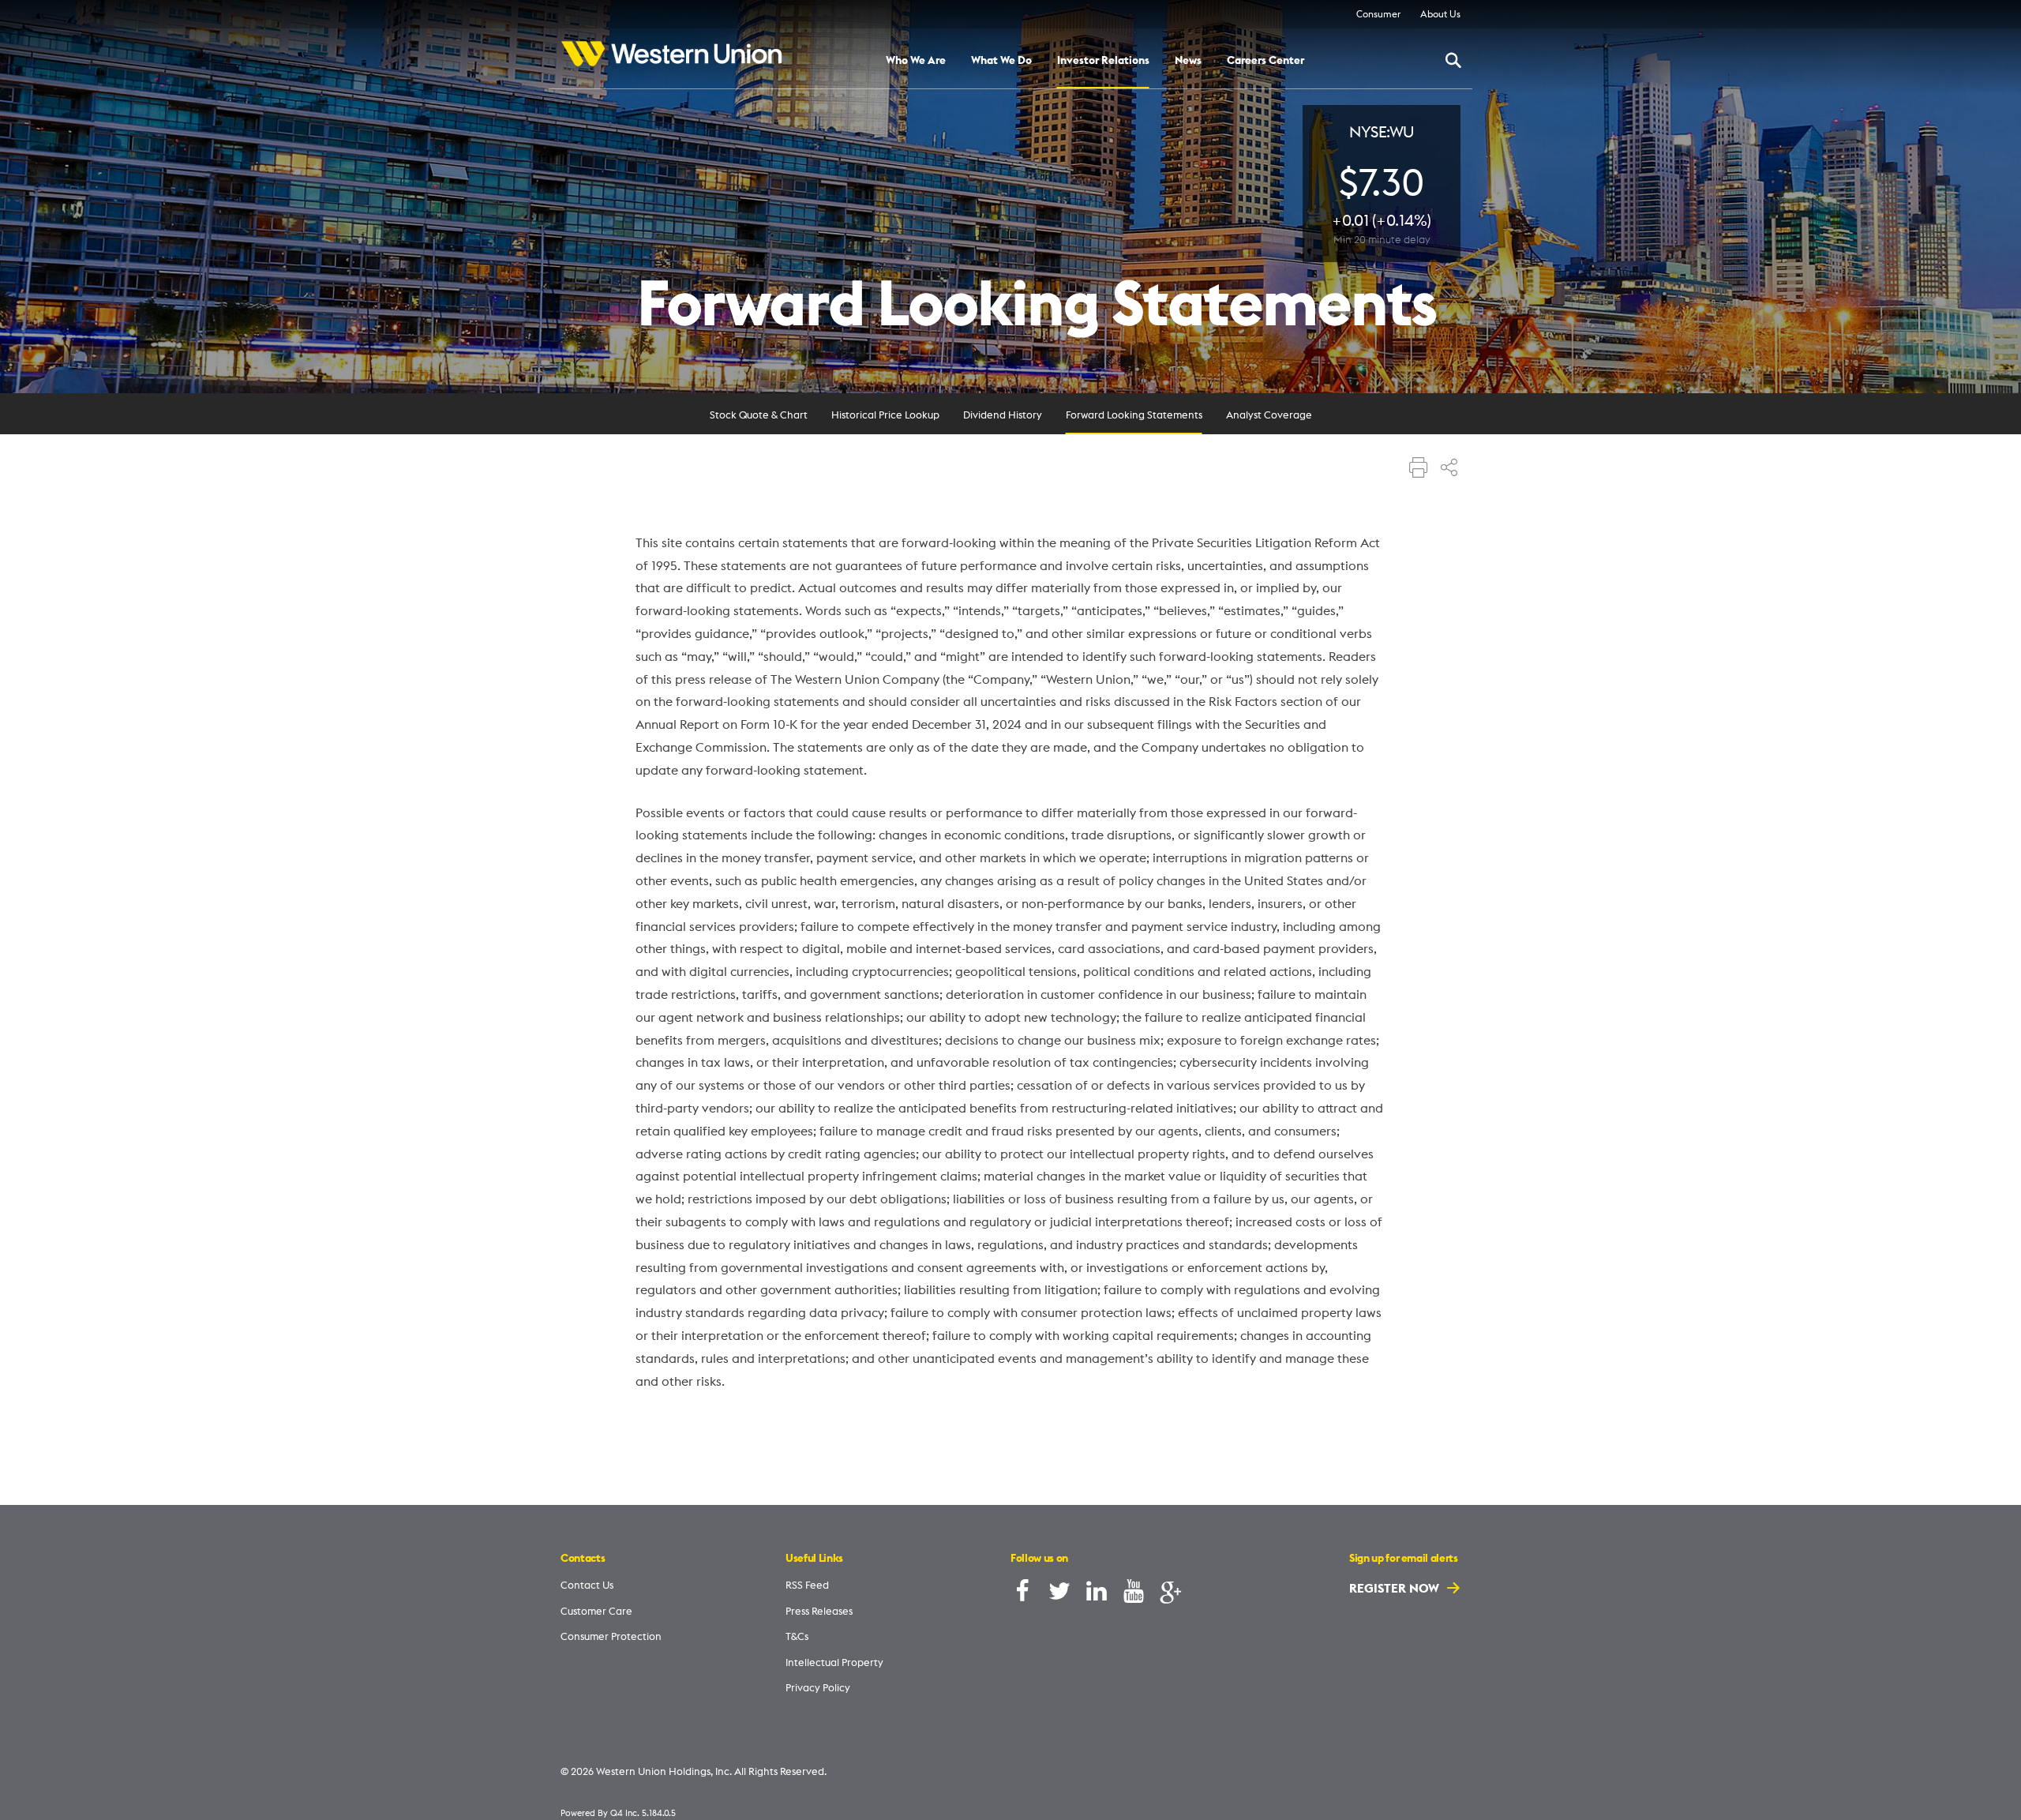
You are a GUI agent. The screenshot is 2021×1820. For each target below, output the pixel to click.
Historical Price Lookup (885, 415)
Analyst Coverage (1269, 415)
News (1188, 61)
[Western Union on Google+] (1171, 1595)
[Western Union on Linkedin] (1097, 1595)
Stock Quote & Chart (759, 415)
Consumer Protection (611, 1636)
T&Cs (797, 1636)
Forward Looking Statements (1134, 415)
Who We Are (916, 61)
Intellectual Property (834, 1662)
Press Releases (819, 1611)
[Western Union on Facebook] (1022, 1595)
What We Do (1001, 61)
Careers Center (1265, 61)
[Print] (1419, 469)
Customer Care (596, 1611)
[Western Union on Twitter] (1059, 1595)
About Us (1440, 14)
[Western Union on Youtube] (1134, 1595)
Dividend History (1003, 415)
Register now (1396, 1588)
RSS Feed (807, 1585)
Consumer (1378, 14)
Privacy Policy (818, 1687)
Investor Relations (1103, 61)
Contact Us (587, 1585)
